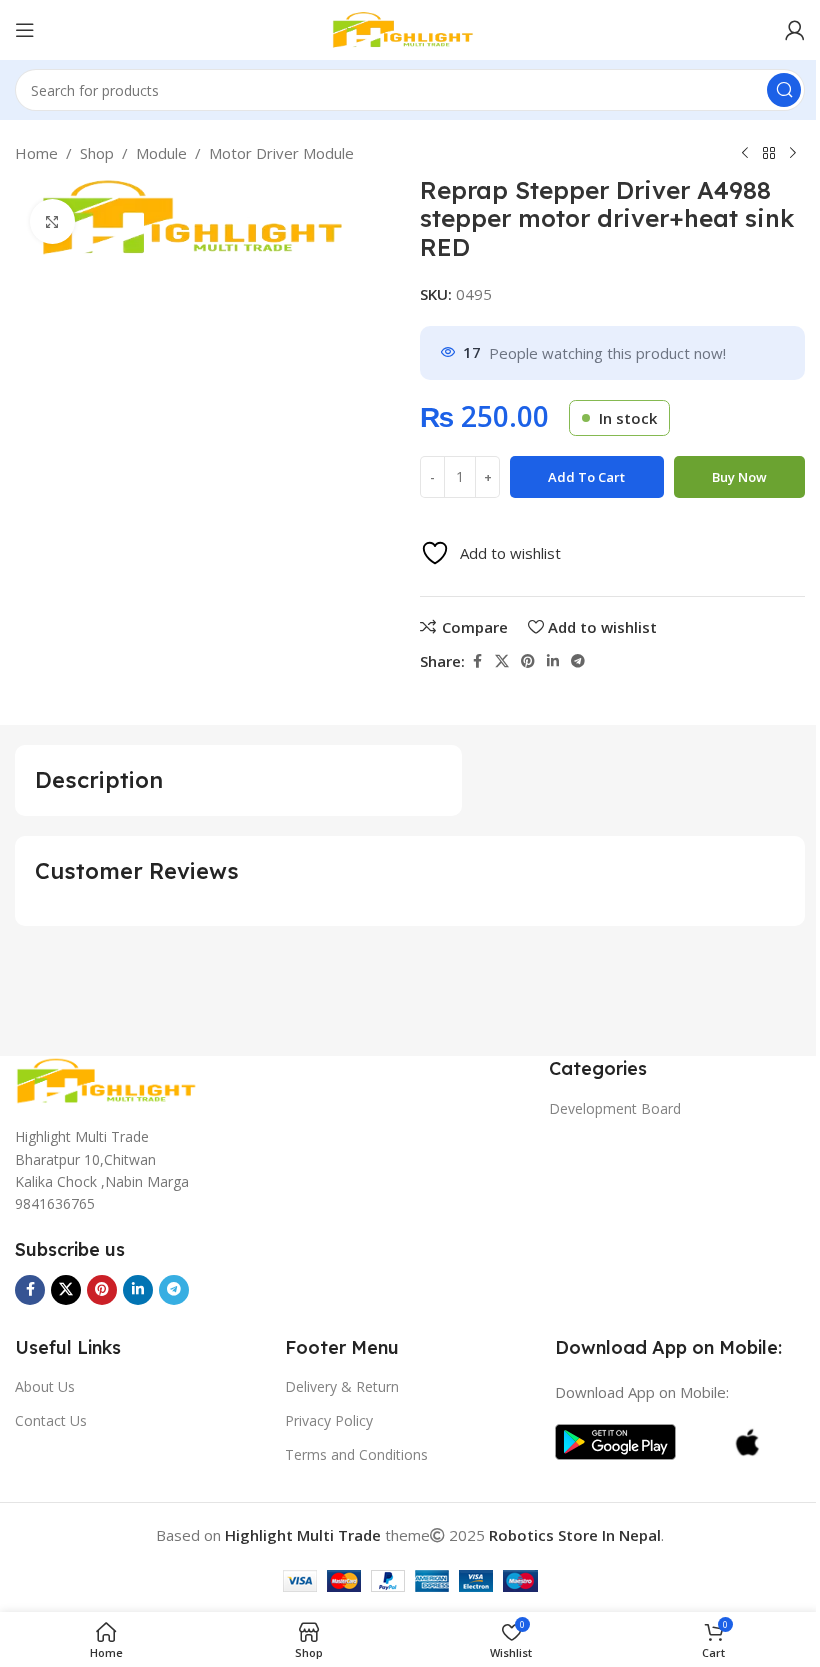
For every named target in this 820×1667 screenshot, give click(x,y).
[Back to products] (769, 154)
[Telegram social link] (578, 661)
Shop (97, 153)
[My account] (795, 30)
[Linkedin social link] (553, 661)
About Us (45, 1386)
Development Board (615, 1108)
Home (36, 153)
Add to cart (586, 477)
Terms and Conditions (356, 1454)
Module (161, 153)
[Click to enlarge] (52, 221)
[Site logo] (410, 28)
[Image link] (115, 1079)
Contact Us (51, 1420)
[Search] (784, 90)
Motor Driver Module (281, 153)
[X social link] (502, 661)
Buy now (739, 477)
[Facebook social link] (477, 661)
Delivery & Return (342, 1386)
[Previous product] (745, 154)
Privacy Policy (329, 1420)
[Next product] (793, 154)
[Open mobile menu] (25, 30)
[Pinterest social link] (528, 661)
